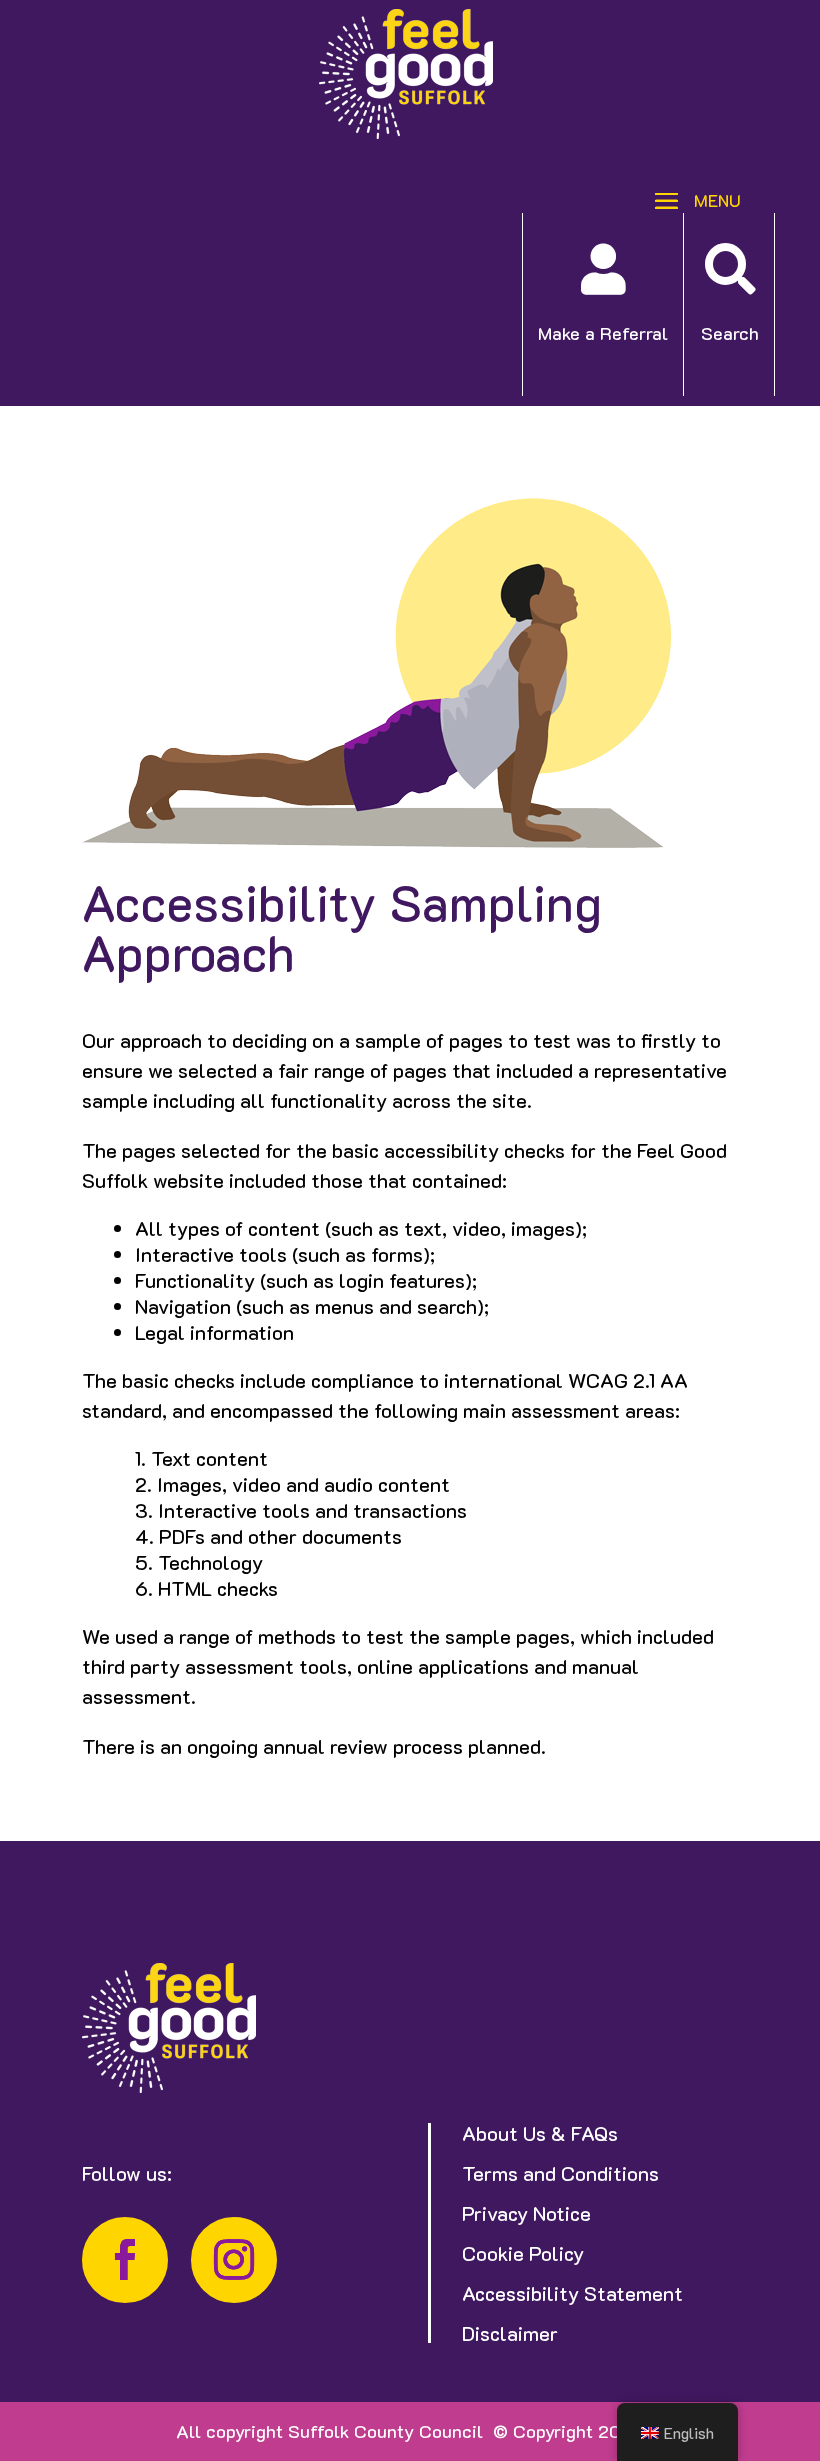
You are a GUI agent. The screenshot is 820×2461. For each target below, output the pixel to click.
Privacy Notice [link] (526, 2213)
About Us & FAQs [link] (540, 2133)
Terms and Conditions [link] (560, 2173)
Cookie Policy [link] (523, 2253)
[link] (406, 132)
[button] (690, 198)
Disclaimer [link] (510, 2333)
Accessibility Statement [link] (572, 2293)
